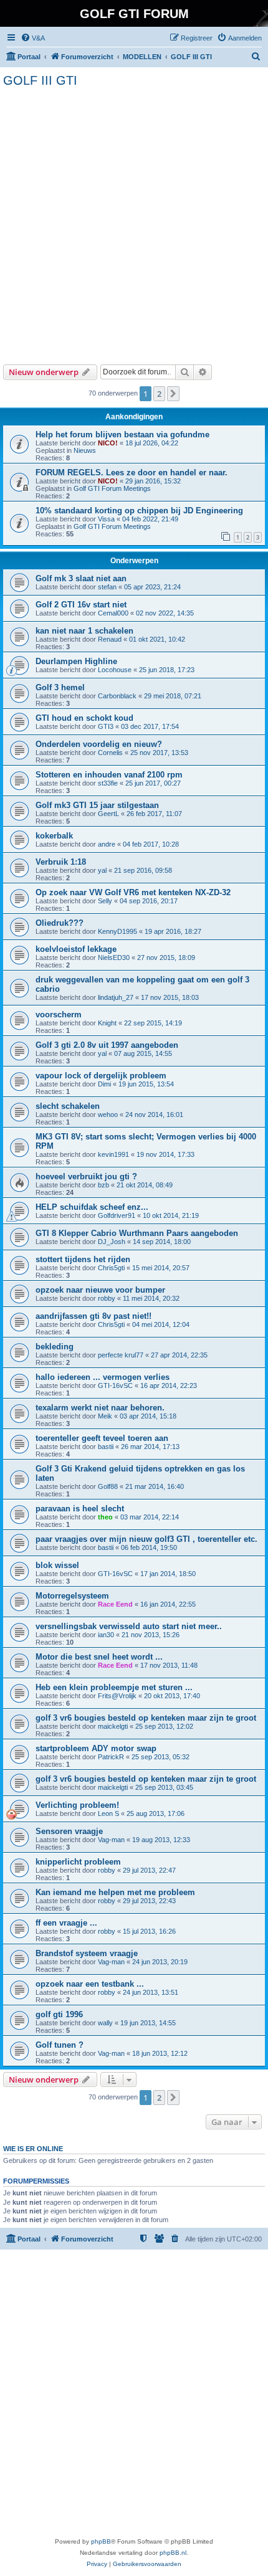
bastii (106, 1447)
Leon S (108, 1813)
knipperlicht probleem (78, 1862)
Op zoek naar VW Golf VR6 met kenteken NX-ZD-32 (133, 892)
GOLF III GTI (40, 80)
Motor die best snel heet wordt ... (99, 1657)
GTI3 (106, 726)
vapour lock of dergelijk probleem (101, 1076)
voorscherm (59, 1015)
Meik (105, 1416)
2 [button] (159, 394)
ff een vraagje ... (66, 1923)
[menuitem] (33, 38)
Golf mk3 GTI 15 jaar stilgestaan (97, 805)
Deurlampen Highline (76, 661)
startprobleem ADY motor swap (96, 1748)
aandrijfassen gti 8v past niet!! (93, 1316)
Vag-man (111, 1840)
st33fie (108, 783)
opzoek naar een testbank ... (90, 1984)
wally (105, 2023)
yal (102, 870)
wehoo (108, 1115)
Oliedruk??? (60, 923)
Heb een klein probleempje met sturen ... (114, 1687)
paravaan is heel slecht (80, 1509)
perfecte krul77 (121, 1355)
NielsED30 (114, 958)
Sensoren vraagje (69, 1831)
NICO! (108, 443)
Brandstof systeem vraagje (87, 1953)
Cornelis (110, 753)
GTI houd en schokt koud (84, 718)
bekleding (55, 1347)
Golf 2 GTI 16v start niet (81, 605)
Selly (105, 901)
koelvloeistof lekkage (76, 949)
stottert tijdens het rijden (83, 1259)
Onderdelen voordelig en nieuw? (99, 744)
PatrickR (111, 1757)
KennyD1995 (117, 931)
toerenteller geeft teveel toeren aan (102, 1438)
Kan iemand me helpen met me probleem (115, 1892)
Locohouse (115, 670)
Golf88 (108, 1486)
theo (105, 1517)
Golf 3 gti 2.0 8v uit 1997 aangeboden (107, 1045)
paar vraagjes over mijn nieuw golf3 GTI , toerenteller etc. (146, 1539)
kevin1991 (113, 1154)
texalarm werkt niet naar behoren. (100, 1408)
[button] (173, 394)
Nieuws (85, 450)
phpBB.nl (173, 2553)
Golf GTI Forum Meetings (112, 488)
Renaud (110, 639)
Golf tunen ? (60, 2045)
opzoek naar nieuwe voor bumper (100, 1290)
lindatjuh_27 (116, 997)
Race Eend (115, 1604)
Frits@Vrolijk (117, 1696)
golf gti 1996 (59, 2014)
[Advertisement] (134, 224)
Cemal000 (113, 613)
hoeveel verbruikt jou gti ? (86, 1176)
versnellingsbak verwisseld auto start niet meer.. (129, 1626)
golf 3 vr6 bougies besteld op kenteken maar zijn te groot (146, 1718)
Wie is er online (33, 2149)
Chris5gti (111, 1268)
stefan (107, 587)
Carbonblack (117, 696)
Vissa (106, 519)
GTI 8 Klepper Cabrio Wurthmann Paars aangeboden (137, 1233)
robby (107, 1298)
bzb (103, 1185)
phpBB (101, 2541)
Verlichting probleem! (77, 1805)
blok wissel (57, 1565)
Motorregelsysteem (72, 1596)
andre (107, 844)
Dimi (104, 1084)
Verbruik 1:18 (61, 862)
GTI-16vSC (115, 1385)
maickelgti (113, 1726)
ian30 (106, 1635)
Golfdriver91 (117, 1215)
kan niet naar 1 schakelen (84, 631)
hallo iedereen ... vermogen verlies (103, 1377)
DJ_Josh (112, 1242)
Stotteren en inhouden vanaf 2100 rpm (109, 775)
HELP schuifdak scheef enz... (92, 1207)
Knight (107, 1023)
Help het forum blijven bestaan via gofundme (122, 435)
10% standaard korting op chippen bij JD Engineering (139, 511)
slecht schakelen (68, 1106)
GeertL (108, 814)
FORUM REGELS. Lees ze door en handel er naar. (132, 473)
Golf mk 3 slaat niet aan (81, 578)
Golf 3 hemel (60, 687)
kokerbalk (54, 836)
